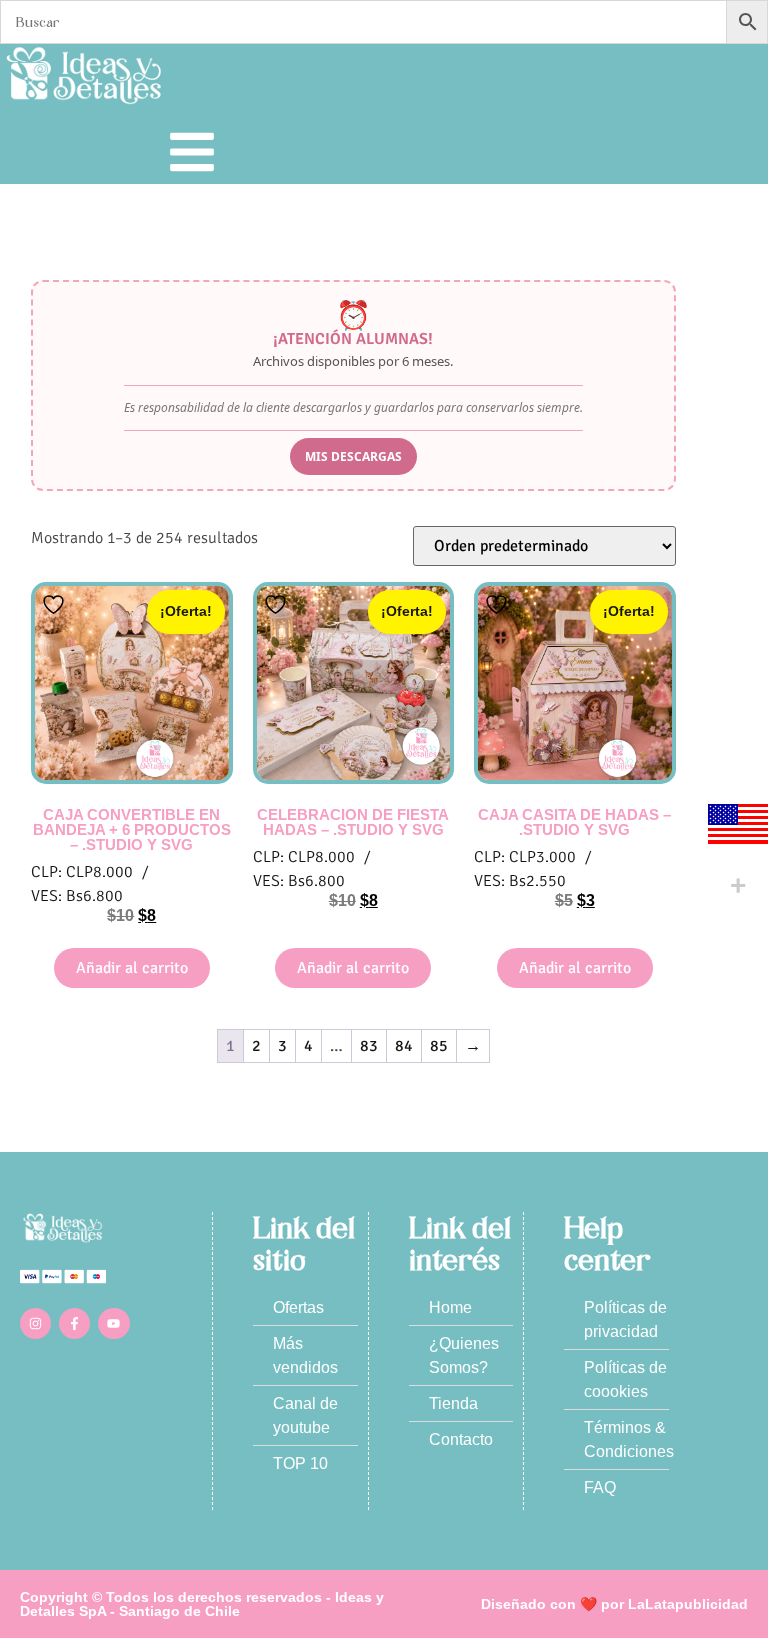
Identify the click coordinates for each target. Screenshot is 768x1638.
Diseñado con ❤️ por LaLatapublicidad (614, 1604)
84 (404, 1046)
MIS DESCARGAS (353, 456)
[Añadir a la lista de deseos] (56, 604)
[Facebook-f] (74, 1323)
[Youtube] (113, 1323)
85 (439, 1046)
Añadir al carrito (132, 968)
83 (369, 1046)
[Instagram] (35, 1323)
